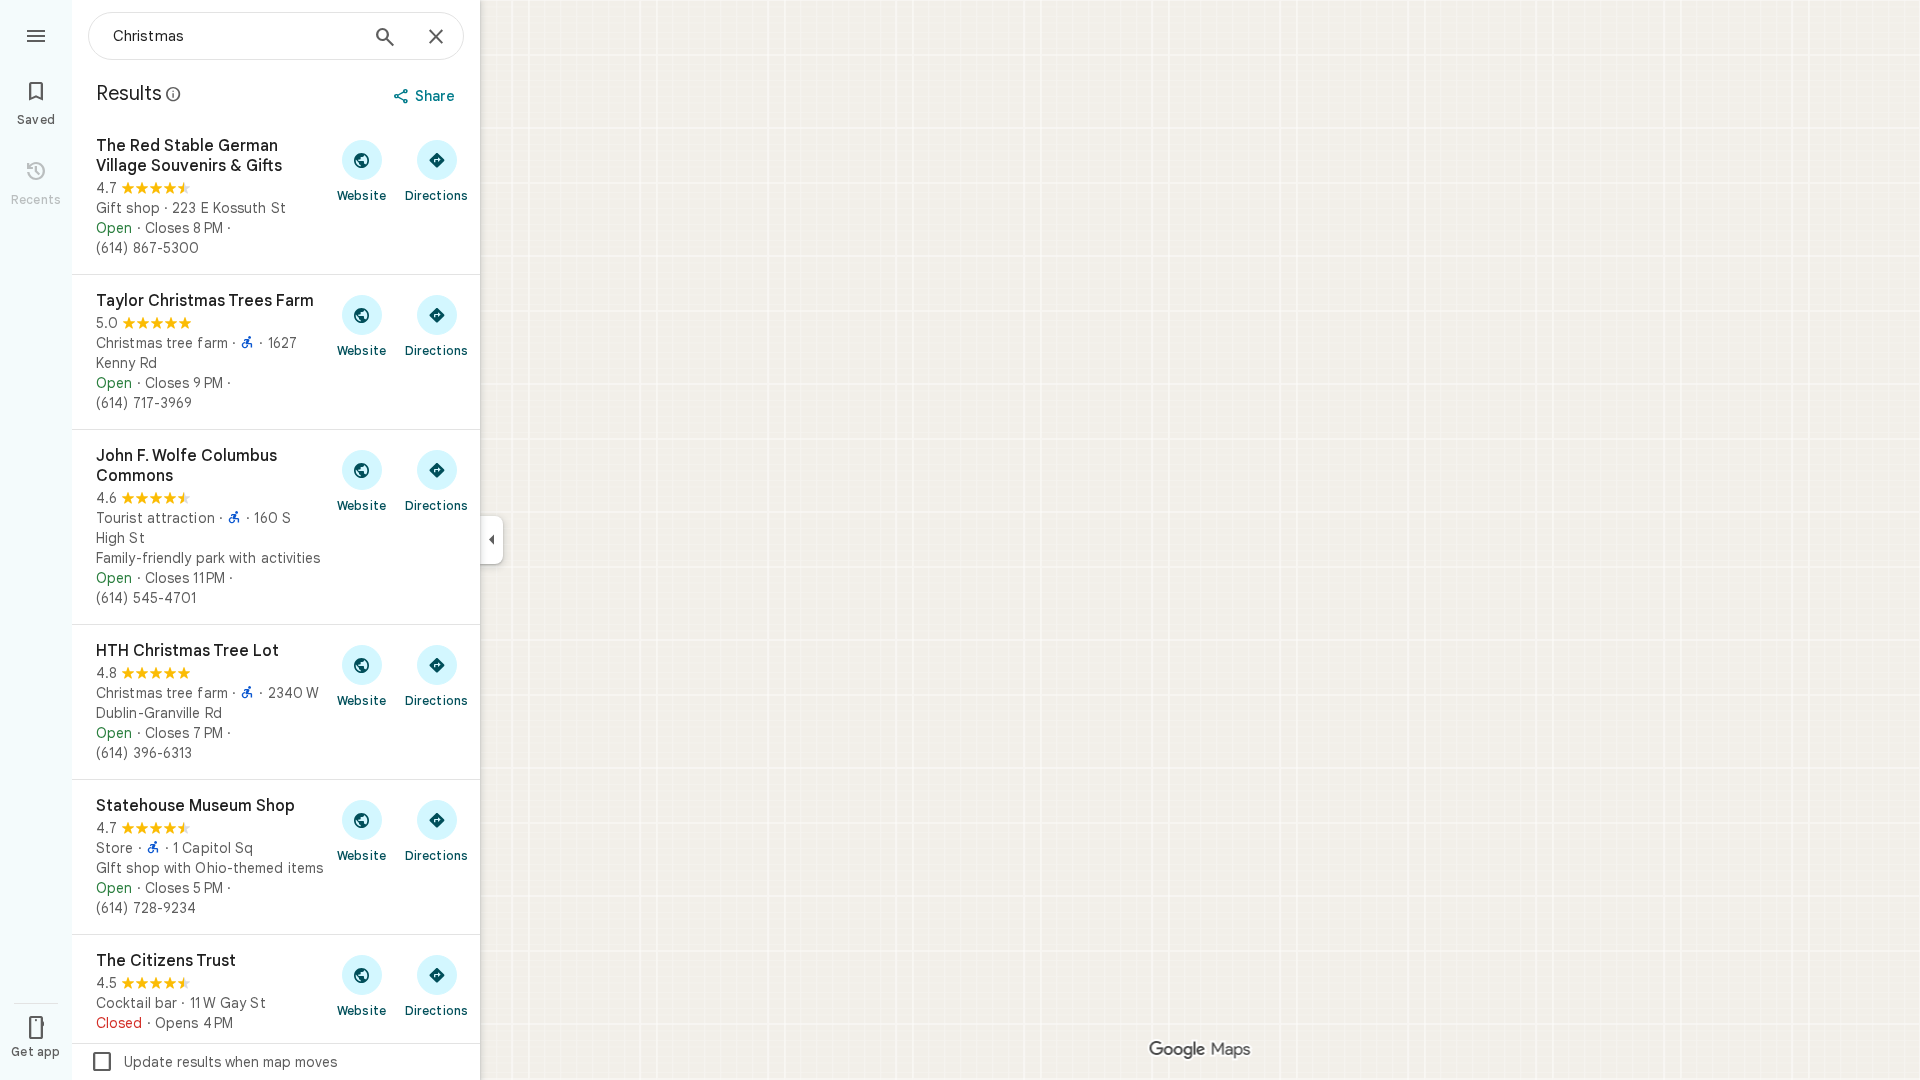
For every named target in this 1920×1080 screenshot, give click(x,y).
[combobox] (235, 36)
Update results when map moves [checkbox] (213, 1062)
